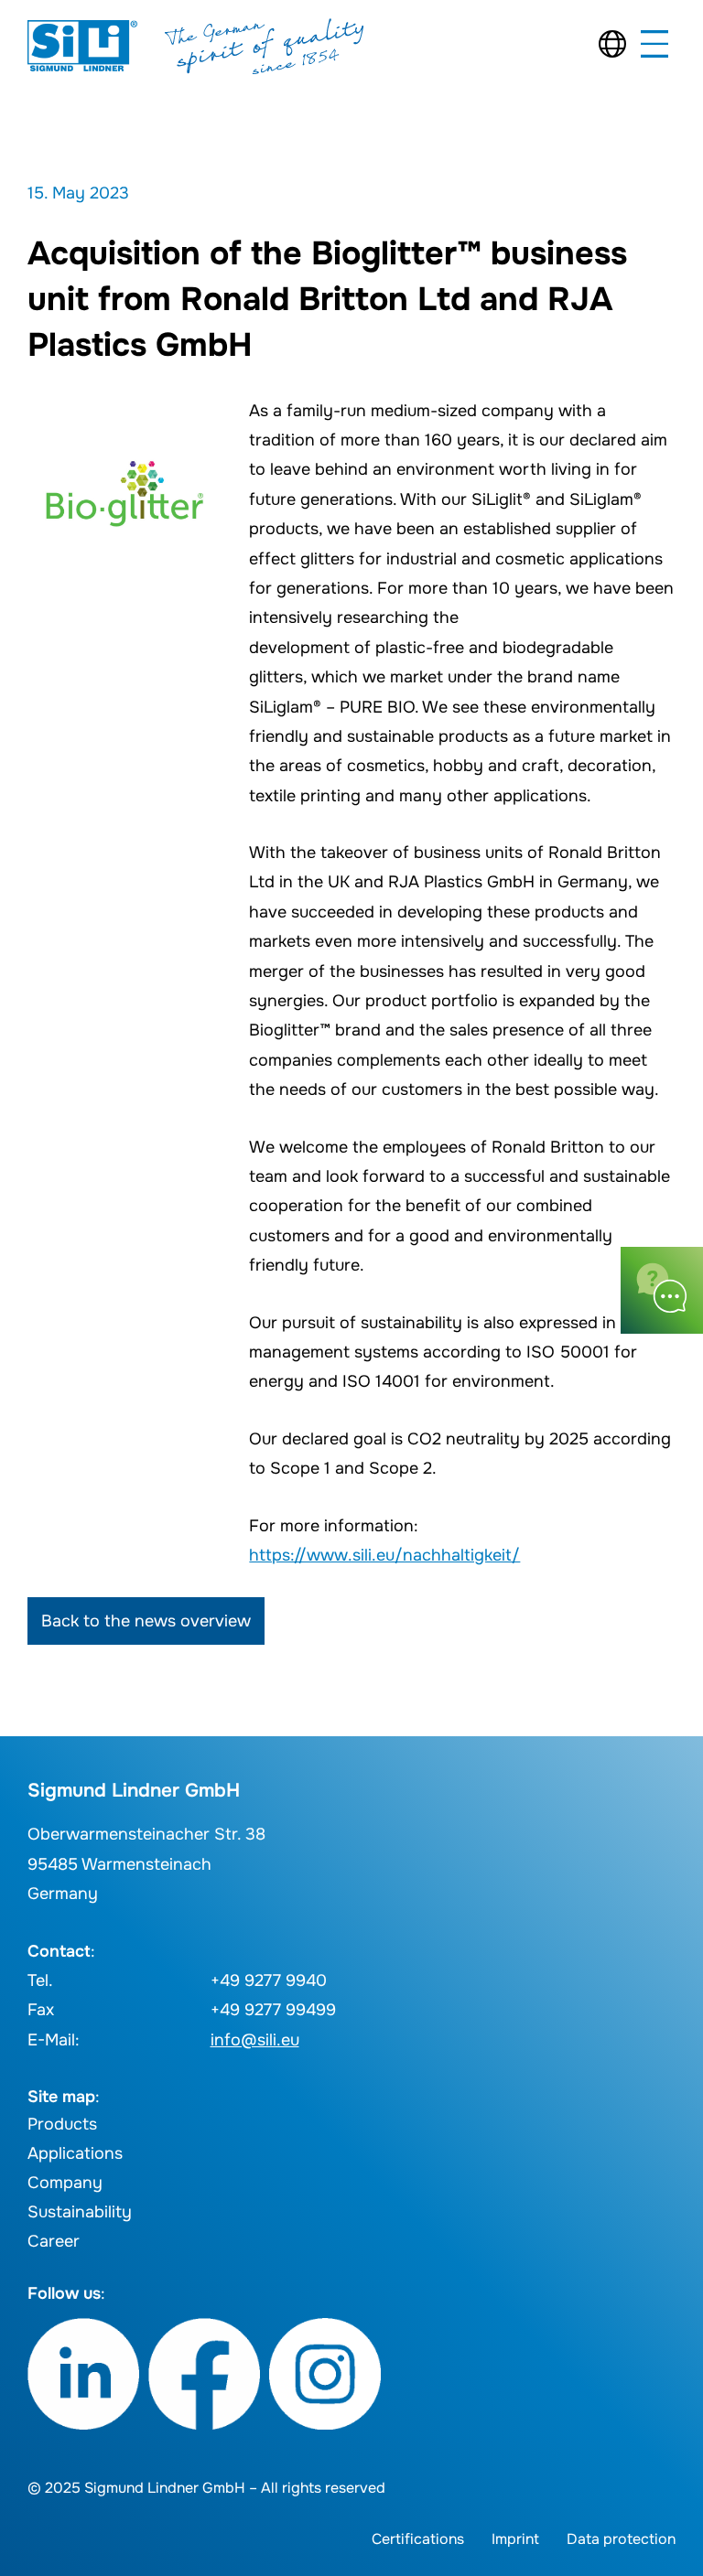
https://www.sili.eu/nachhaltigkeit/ (384, 1555)
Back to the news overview (146, 1621)
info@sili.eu (255, 2040)
